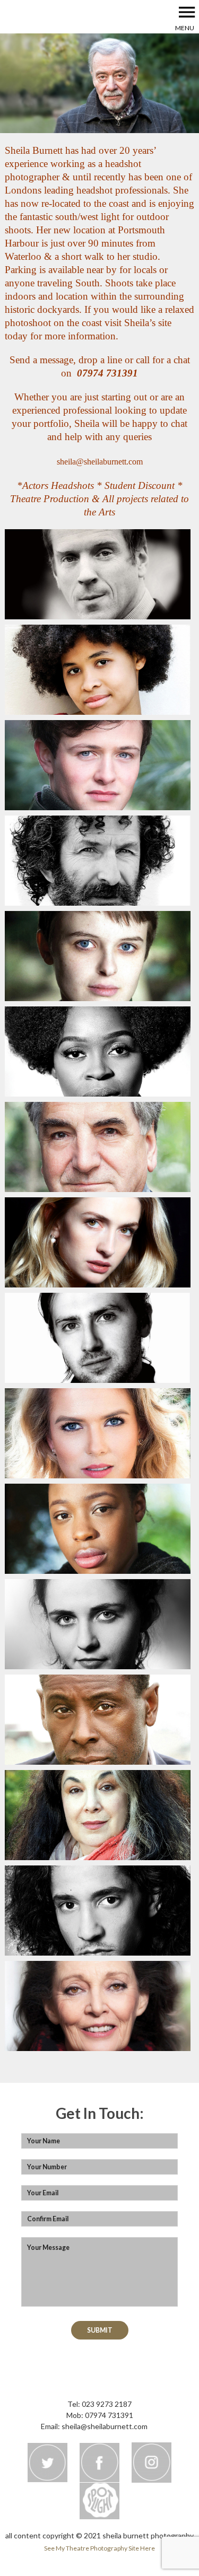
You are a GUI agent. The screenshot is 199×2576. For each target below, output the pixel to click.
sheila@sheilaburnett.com (100, 462)
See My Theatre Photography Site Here (99, 2548)
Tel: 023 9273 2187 (99, 2404)
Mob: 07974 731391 (100, 2415)
